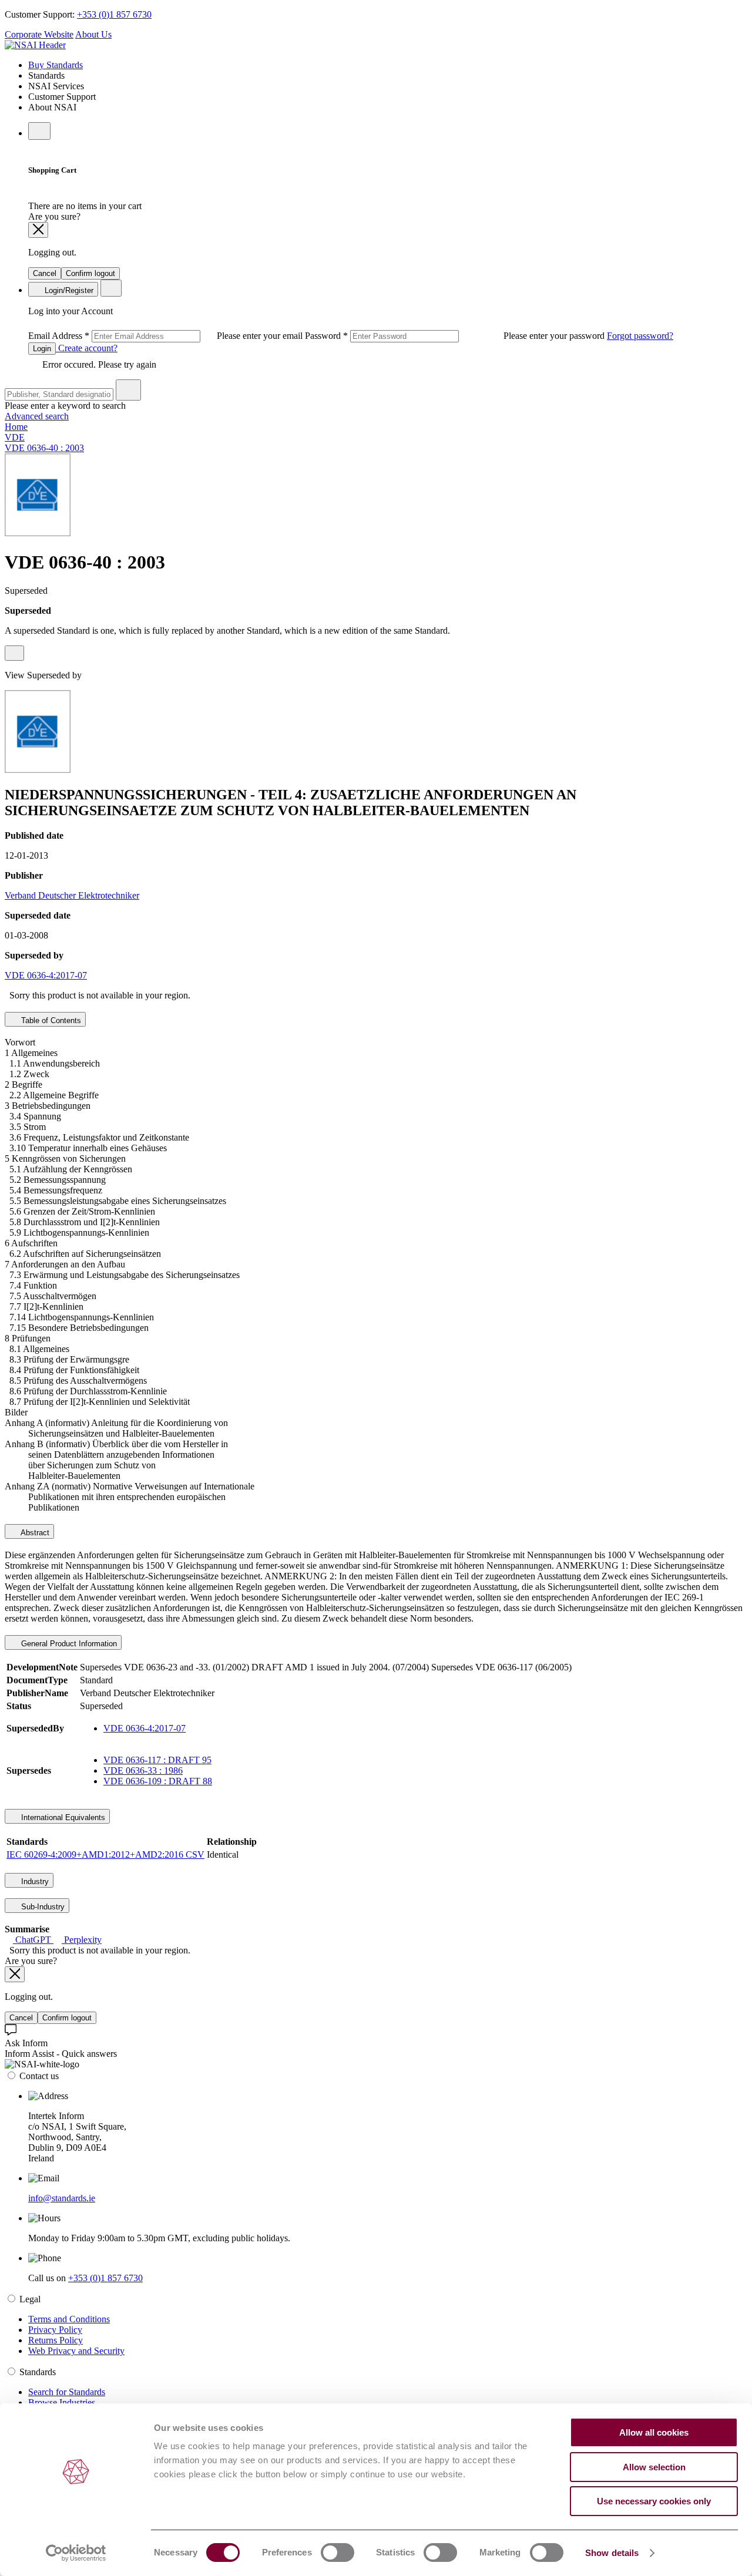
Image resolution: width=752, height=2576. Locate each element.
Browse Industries (62, 2402)
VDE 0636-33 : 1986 (143, 1770)
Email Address (167, 336)
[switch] (338, 2553)
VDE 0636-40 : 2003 (44, 448)
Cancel (45, 273)
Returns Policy (56, 2340)
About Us (93, 34)
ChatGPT (33, 1940)
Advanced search (37, 416)
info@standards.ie (62, 2198)
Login (42, 349)
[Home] (35, 45)
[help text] (14, 653)
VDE (15, 437)
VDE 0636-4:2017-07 (46, 975)
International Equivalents (62, 1817)
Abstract (34, 1533)
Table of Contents (50, 1020)
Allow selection (654, 2467)
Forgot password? (640, 336)
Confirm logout (90, 273)
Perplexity (82, 1940)
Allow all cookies (654, 2432)
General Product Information (68, 1644)
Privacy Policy (55, 2330)
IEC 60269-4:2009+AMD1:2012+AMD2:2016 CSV (105, 1854)
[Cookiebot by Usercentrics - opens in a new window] (76, 2553)
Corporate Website (39, 34)
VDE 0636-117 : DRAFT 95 (157, 1760)
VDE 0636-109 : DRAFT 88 (158, 1781)
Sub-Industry (42, 1907)
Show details (612, 2553)
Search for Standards (67, 2392)
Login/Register (68, 290)
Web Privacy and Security (76, 2351)
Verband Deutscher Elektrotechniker (72, 895)
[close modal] (38, 230)
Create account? (87, 348)
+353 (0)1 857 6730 (114, 14)
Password (456, 336)
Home (16, 427)
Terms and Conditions (69, 2319)
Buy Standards (56, 65)
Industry (34, 1881)
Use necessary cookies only (654, 2501)
